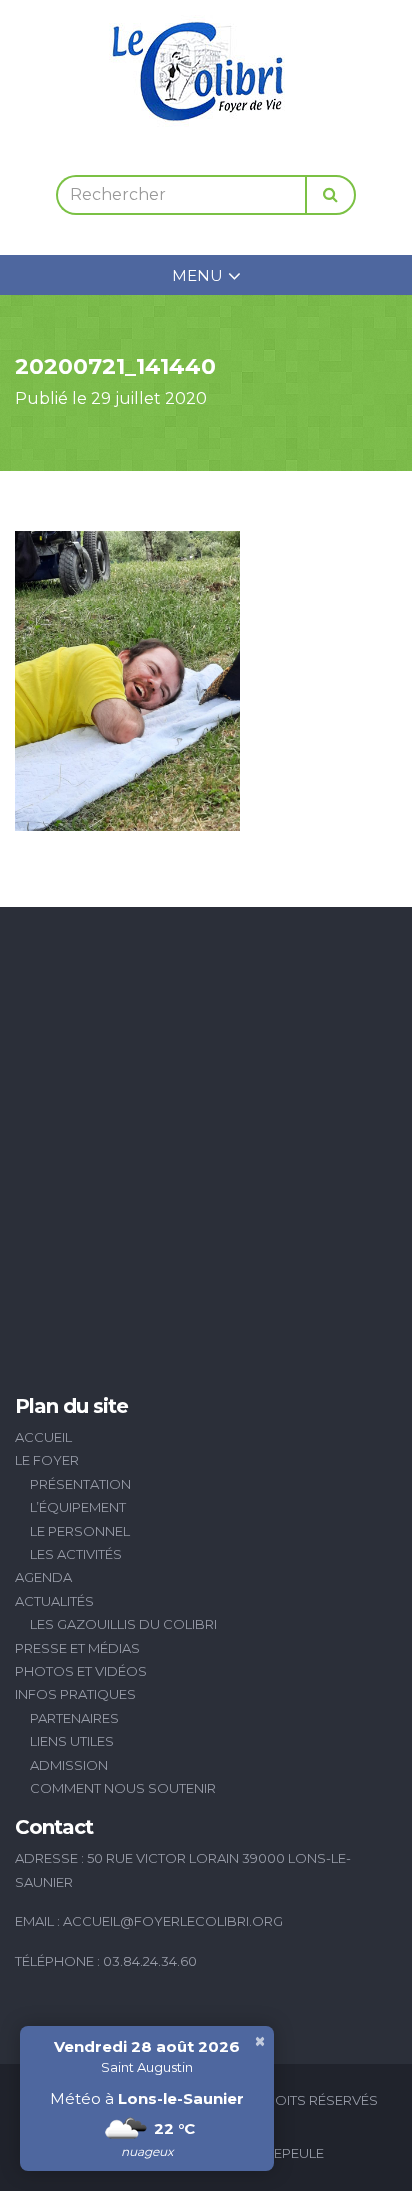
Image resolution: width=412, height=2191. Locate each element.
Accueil (43, 1437)
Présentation (80, 1484)
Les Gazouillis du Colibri (123, 1624)
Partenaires (74, 1718)
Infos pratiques (75, 1694)
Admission (69, 1765)
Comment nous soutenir (123, 1788)
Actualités (54, 1601)
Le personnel (80, 1531)
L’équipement (78, 1507)
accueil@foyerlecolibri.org (173, 1921)
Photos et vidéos (81, 1671)
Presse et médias (77, 1648)
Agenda (43, 1577)
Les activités (76, 1554)
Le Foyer (47, 1460)
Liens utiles (72, 1741)
